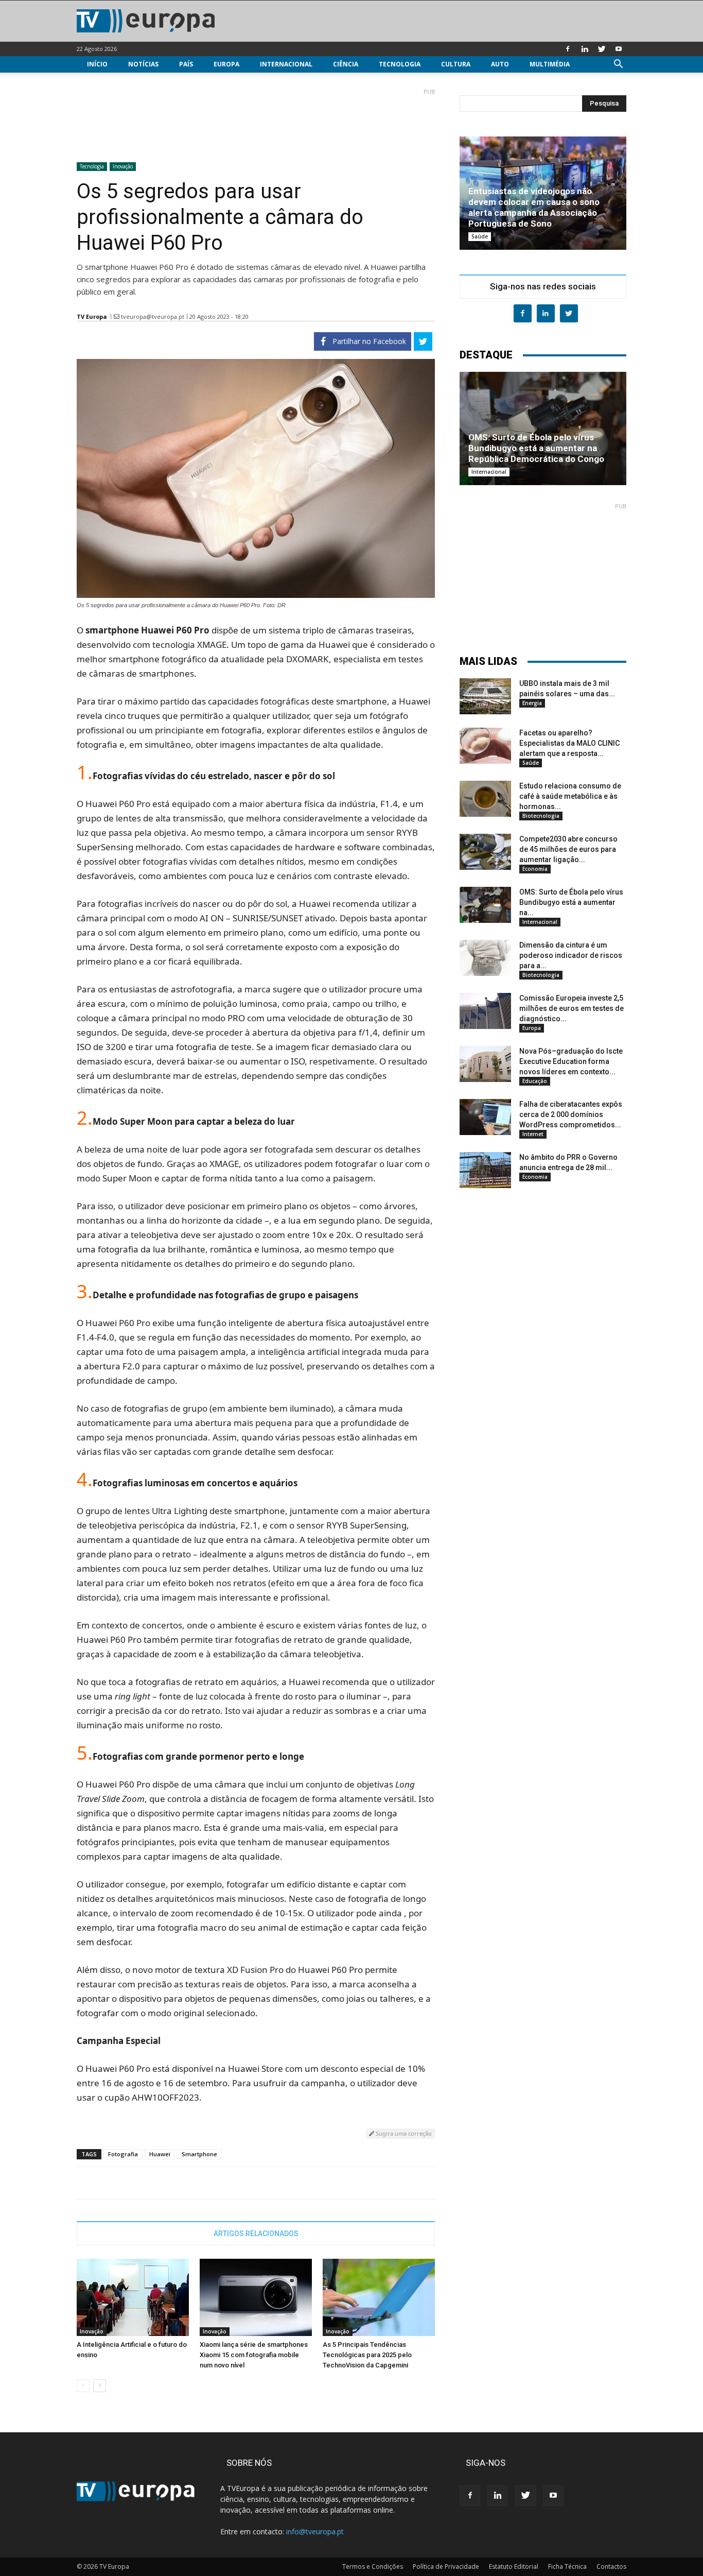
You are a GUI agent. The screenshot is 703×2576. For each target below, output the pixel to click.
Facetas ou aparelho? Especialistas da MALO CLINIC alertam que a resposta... (569, 743)
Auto (500, 64)
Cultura (456, 64)
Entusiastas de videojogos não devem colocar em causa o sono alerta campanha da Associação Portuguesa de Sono (534, 207)
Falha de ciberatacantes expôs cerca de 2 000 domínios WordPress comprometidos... (571, 1114)
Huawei (160, 2154)
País (186, 64)
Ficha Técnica (567, 2566)
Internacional (286, 64)
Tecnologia (400, 64)
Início (97, 64)
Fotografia (123, 2154)
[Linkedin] (585, 49)
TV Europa (92, 316)
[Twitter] (602, 49)
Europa (226, 64)
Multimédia (550, 64)
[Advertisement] (256, 121)
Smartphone (199, 2154)
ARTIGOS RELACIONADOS (256, 2234)
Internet (533, 1134)
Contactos (611, 2566)
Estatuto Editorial (514, 2566)
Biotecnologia (541, 816)
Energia (532, 703)
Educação (535, 1081)
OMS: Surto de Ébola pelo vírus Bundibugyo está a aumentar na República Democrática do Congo (536, 448)
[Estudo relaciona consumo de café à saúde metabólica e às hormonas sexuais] (485, 799)
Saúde (480, 236)
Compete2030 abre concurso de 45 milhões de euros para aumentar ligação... (568, 849)
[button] (618, 65)
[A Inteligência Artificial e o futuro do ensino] (133, 2297)
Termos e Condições (373, 2566)
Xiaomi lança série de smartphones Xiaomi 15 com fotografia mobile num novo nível (254, 2355)
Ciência (346, 64)
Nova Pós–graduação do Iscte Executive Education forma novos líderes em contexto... (571, 1061)
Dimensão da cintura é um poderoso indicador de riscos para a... (571, 955)
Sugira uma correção (403, 2133)
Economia (535, 869)
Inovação (123, 166)
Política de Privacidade (446, 2566)
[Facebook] (568, 49)
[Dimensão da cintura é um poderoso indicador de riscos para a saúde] (485, 958)
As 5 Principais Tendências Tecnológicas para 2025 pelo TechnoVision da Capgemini (367, 2355)
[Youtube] (619, 49)
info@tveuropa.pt (315, 2531)
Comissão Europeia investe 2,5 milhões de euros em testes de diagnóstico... (572, 1008)
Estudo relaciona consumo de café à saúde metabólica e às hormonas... (570, 796)
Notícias (143, 64)
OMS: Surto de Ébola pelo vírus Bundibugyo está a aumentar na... (571, 902)
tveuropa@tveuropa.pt (153, 316)
